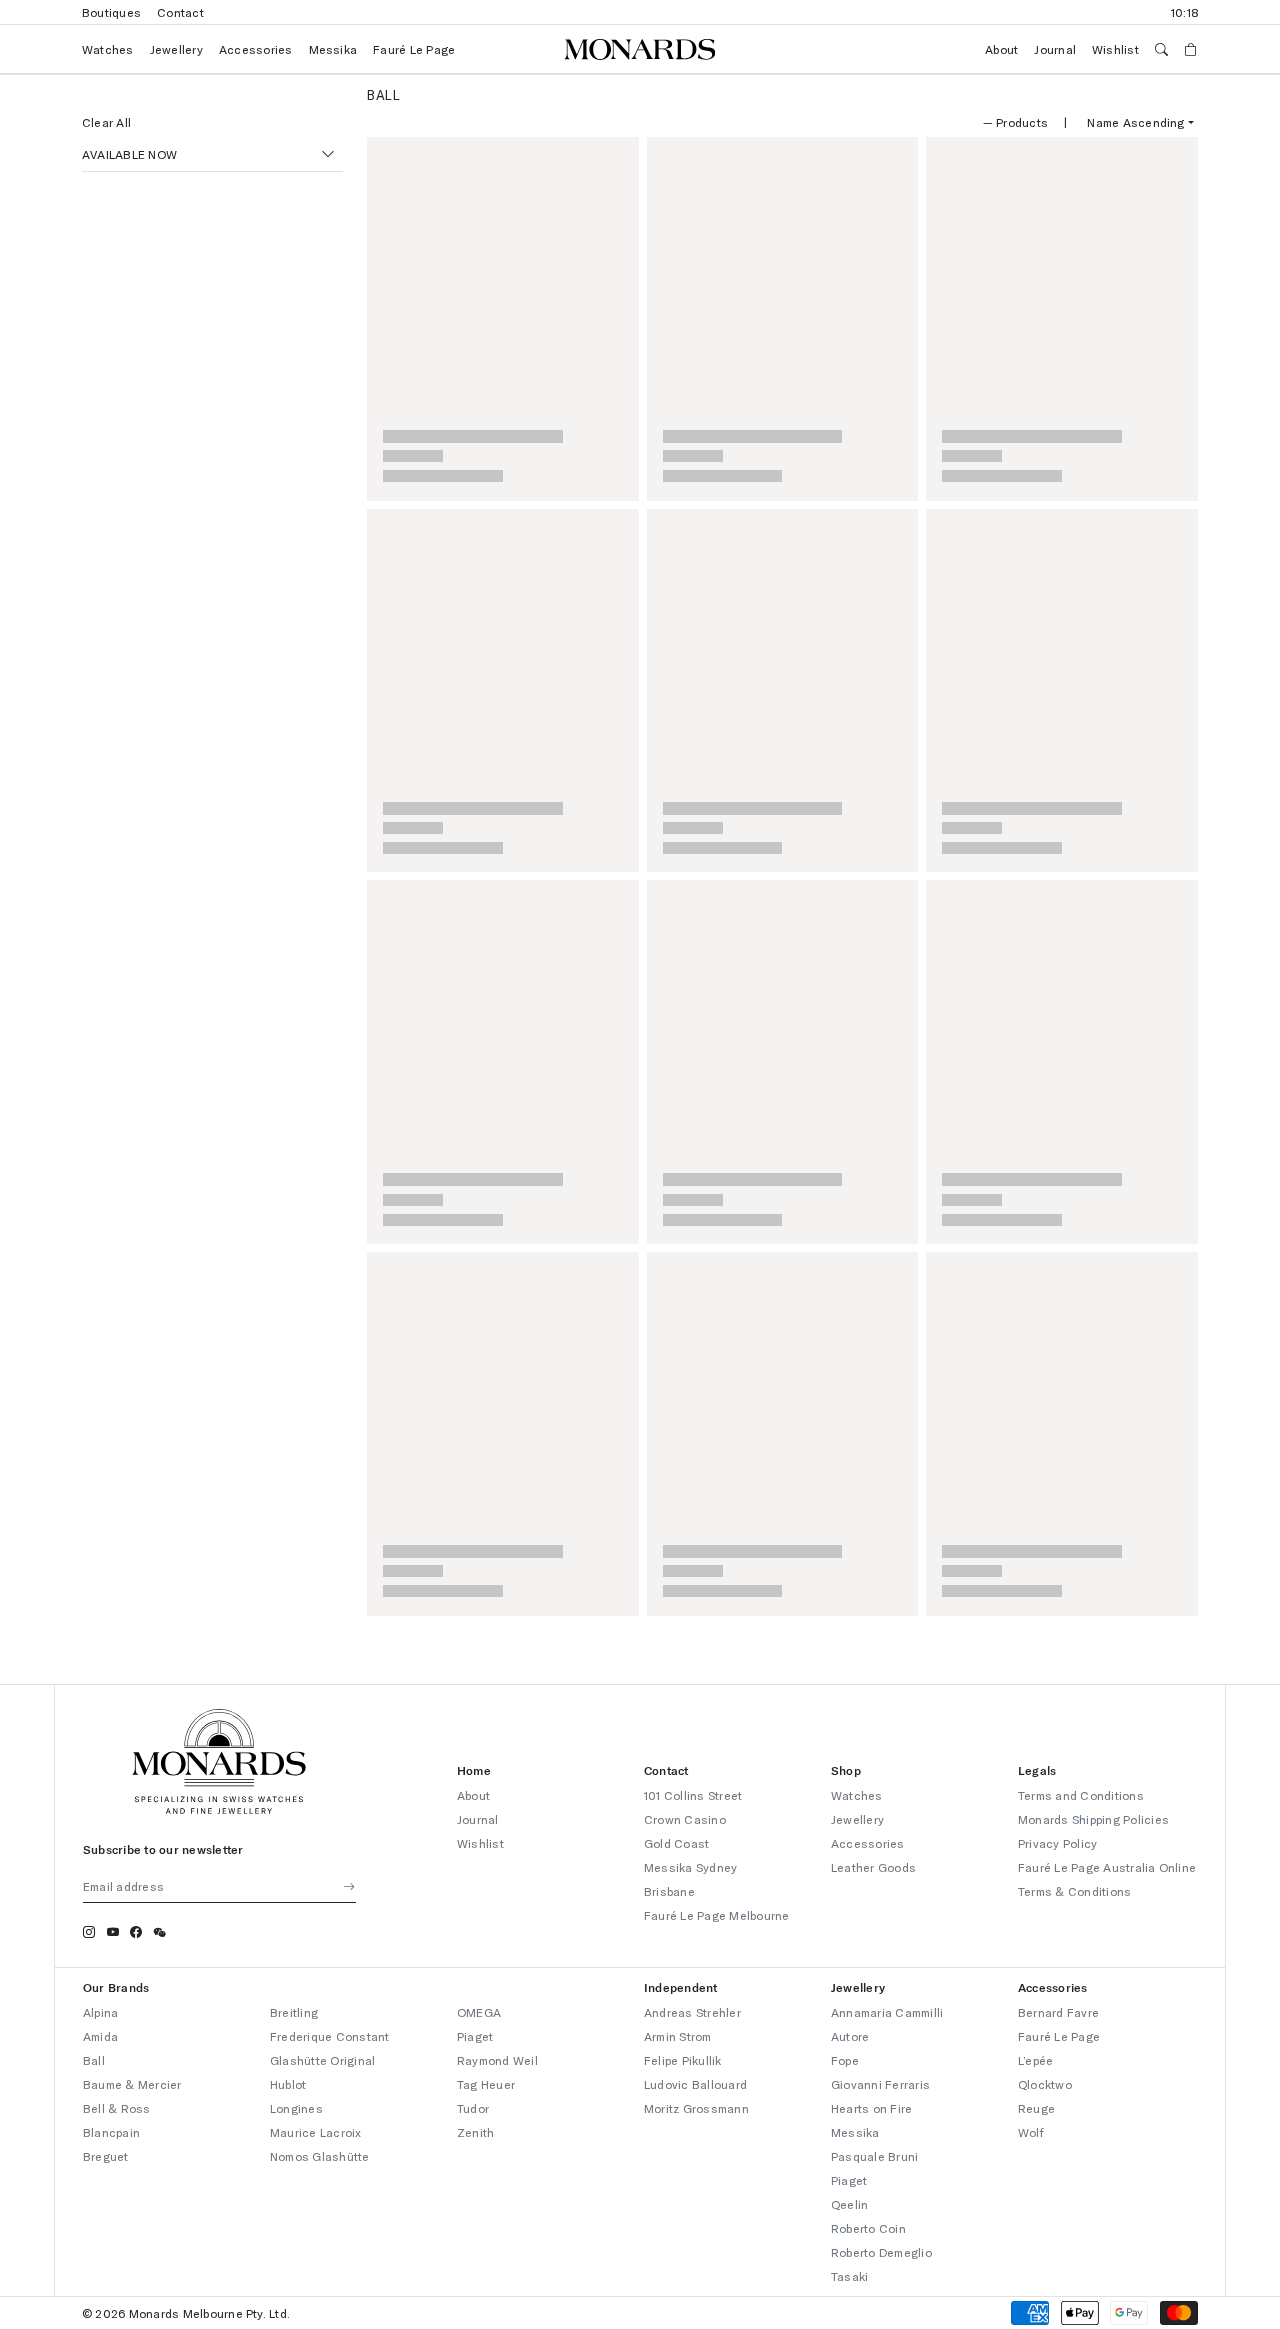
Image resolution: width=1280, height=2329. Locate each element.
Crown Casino (685, 1819)
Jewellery (176, 49)
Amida (100, 2036)
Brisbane (669, 1891)
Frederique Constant (330, 2036)
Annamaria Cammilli (887, 2012)
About (1001, 49)
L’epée (1035, 2060)
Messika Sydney (690, 1867)
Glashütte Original (322, 2060)
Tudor (473, 2108)
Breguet (106, 2156)
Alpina (100, 2012)
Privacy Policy (1057, 1843)
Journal (1055, 49)
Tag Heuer (486, 2084)
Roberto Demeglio (881, 2252)
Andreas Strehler (692, 2012)
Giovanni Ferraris (880, 2084)
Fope (845, 2060)
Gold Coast (676, 1843)
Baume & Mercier (132, 2084)
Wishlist (1115, 49)
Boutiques (111, 12)
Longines (296, 2108)
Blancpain (111, 2132)
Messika (333, 49)
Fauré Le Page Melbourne (717, 1915)
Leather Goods (873, 1867)
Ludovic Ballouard (695, 2084)
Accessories (256, 49)
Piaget (475, 2036)
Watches (108, 49)
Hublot (288, 2084)
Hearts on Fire (871, 2108)
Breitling (294, 2012)
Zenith (475, 2132)
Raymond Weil (497, 2060)
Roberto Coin (868, 2228)
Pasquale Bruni (874, 2156)
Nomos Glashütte (320, 2156)
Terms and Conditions (1081, 1795)
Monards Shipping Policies (1093, 1819)
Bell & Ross (117, 2108)
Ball (94, 2060)
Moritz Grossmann (696, 2108)
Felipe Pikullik (683, 2060)
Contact (180, 12)
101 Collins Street (693, 1795)
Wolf (1031, 2132)
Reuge (1036, 2108)
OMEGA (479, 2012)
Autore (850, 2036)
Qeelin (849, 2204)
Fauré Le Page (414, 49)
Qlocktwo (1045, 2084)
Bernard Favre (1058, 2012)
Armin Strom (678, 2036)
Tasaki (849, 2276)
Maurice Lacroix (316, 2132)
